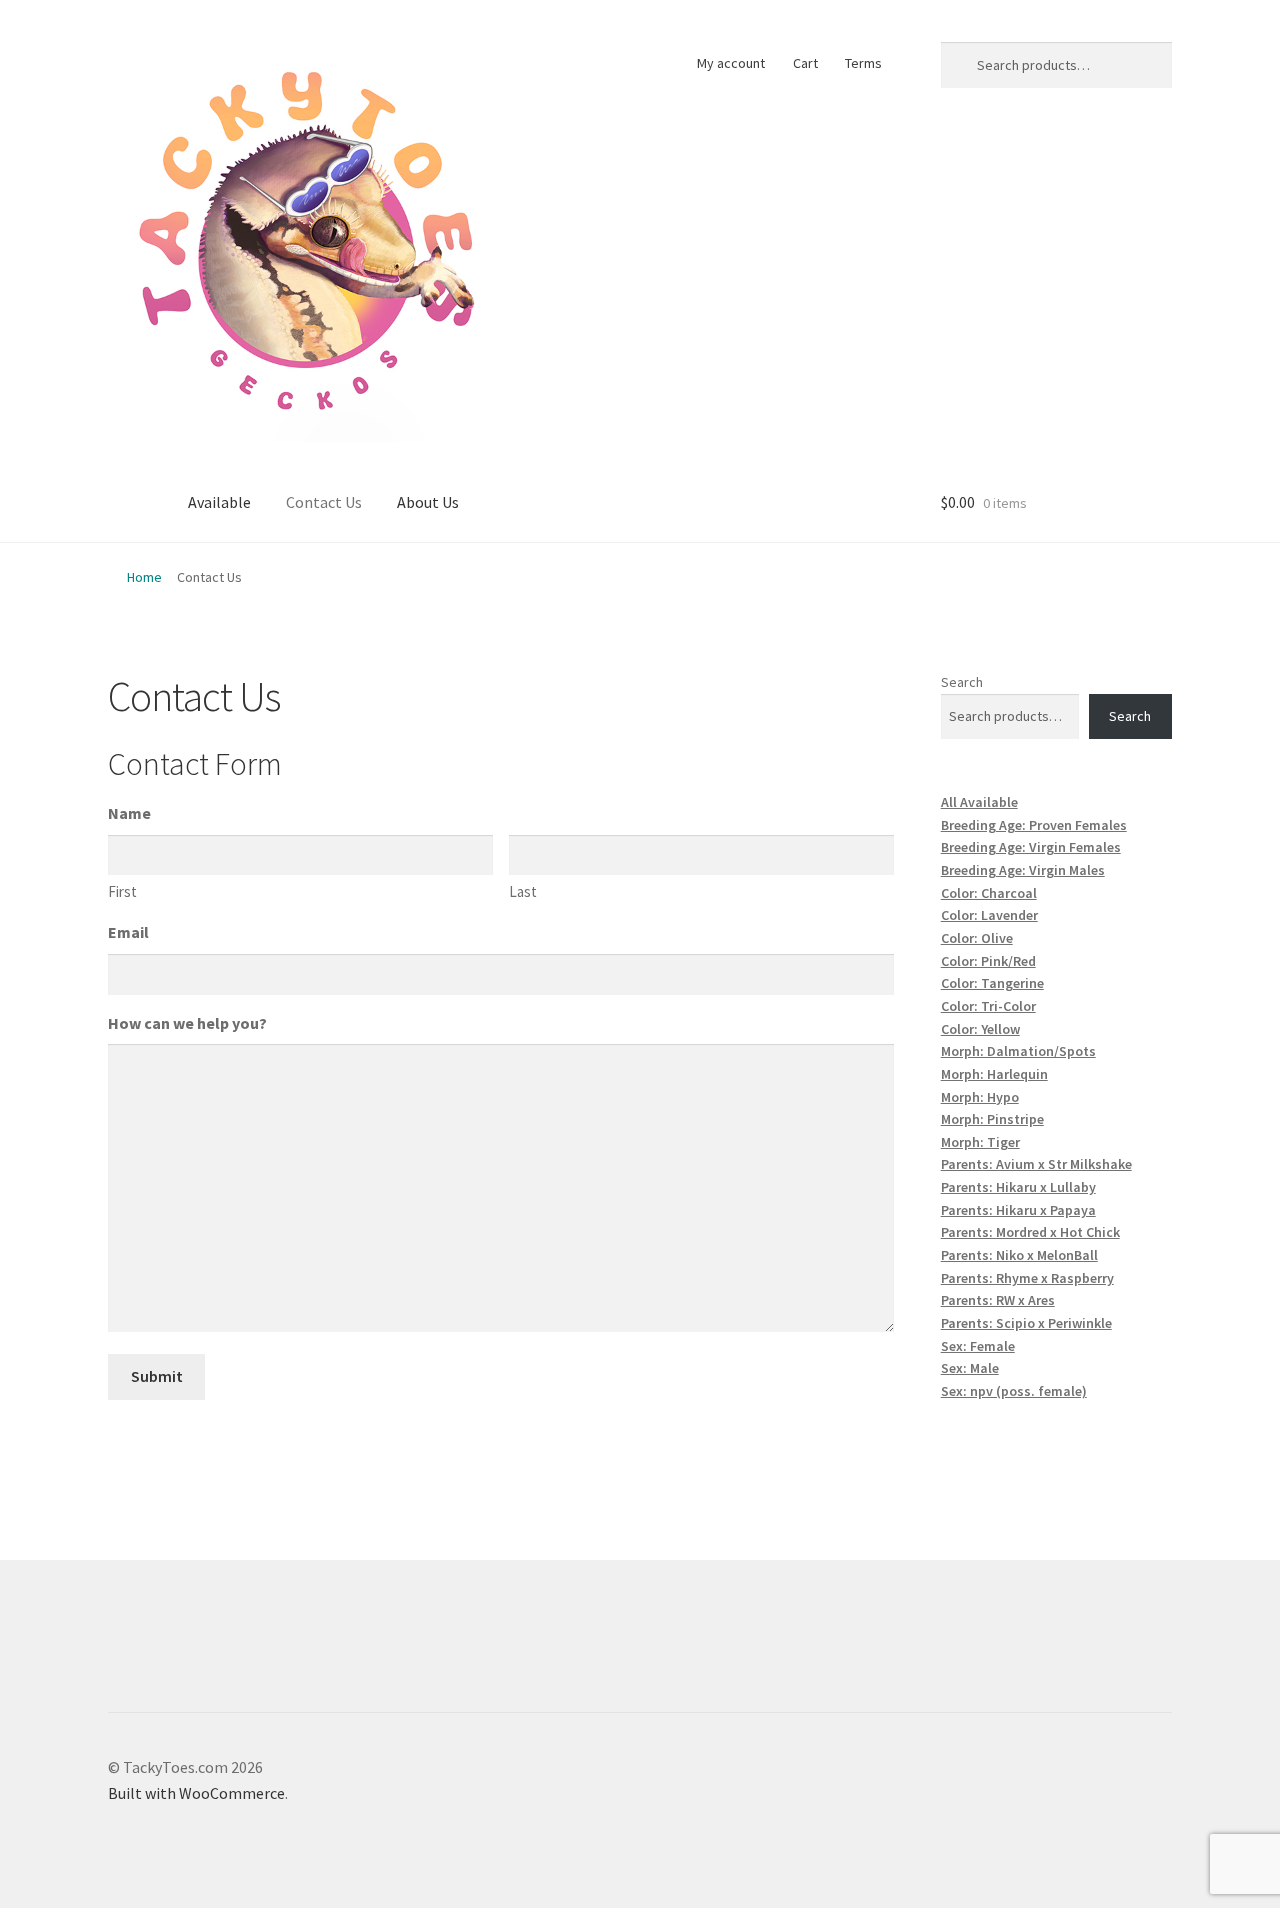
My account (731, 63)
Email (128, 932)
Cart (805, 63)
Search (962, 682)
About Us (428, 502)
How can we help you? (187, 1023)
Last (523, 891)
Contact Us (324, 502)
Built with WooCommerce (196, 1793)
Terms (863, 63)
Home (144, 577)
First (122, 891)
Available (219, 502)
